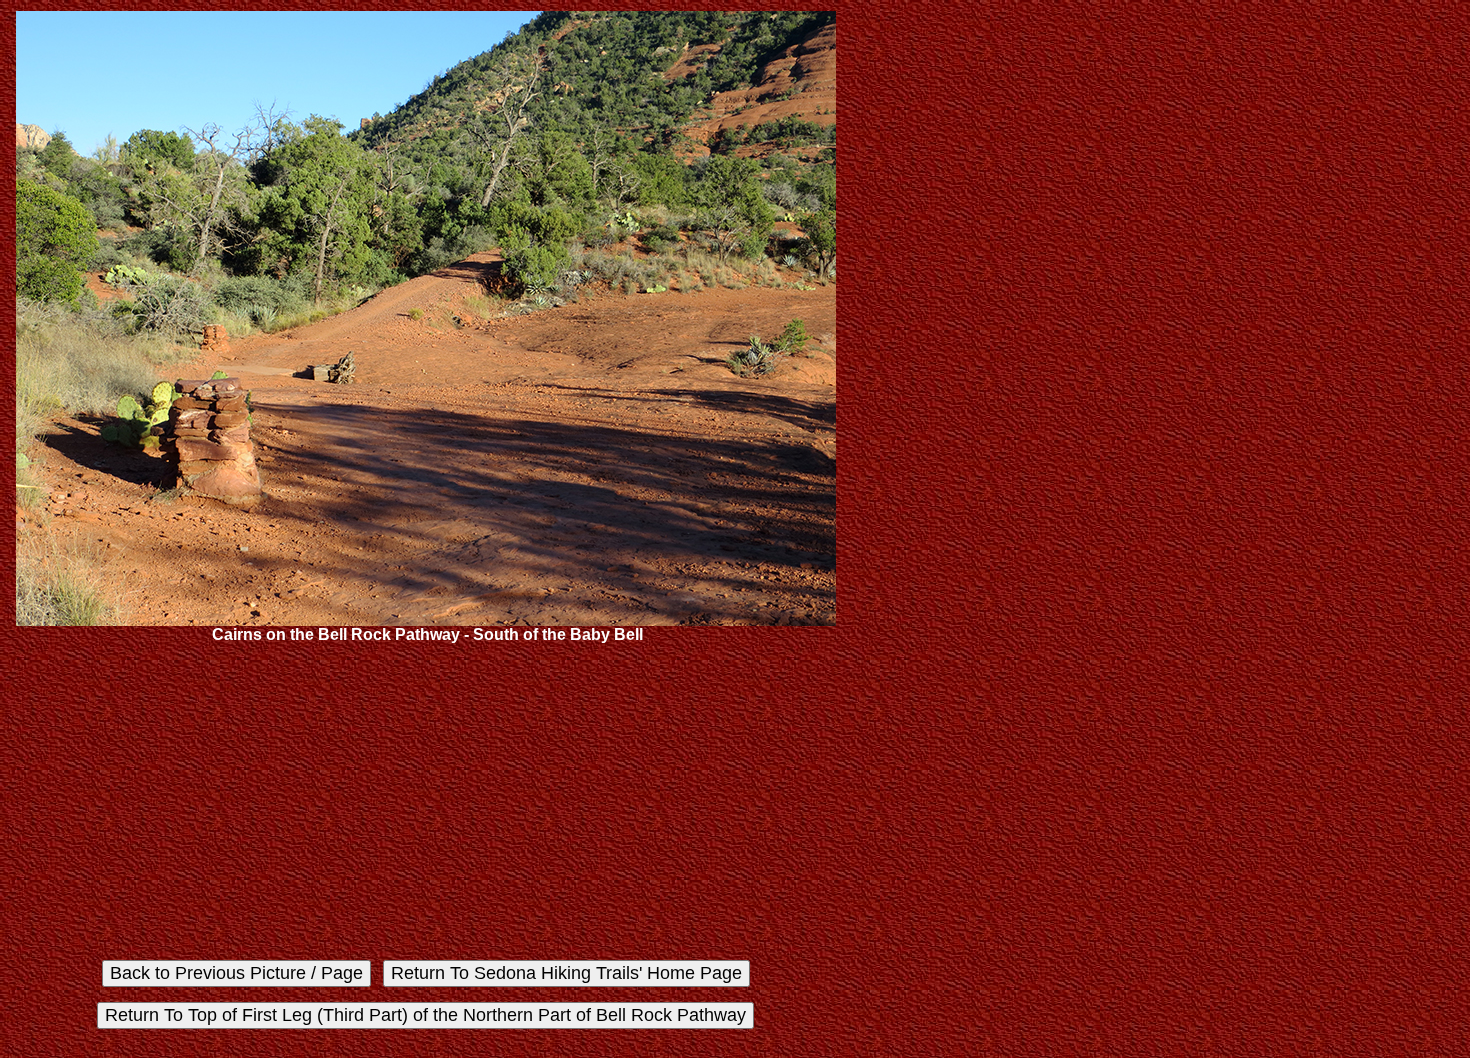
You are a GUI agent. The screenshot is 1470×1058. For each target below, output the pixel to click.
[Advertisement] (426, 802)
